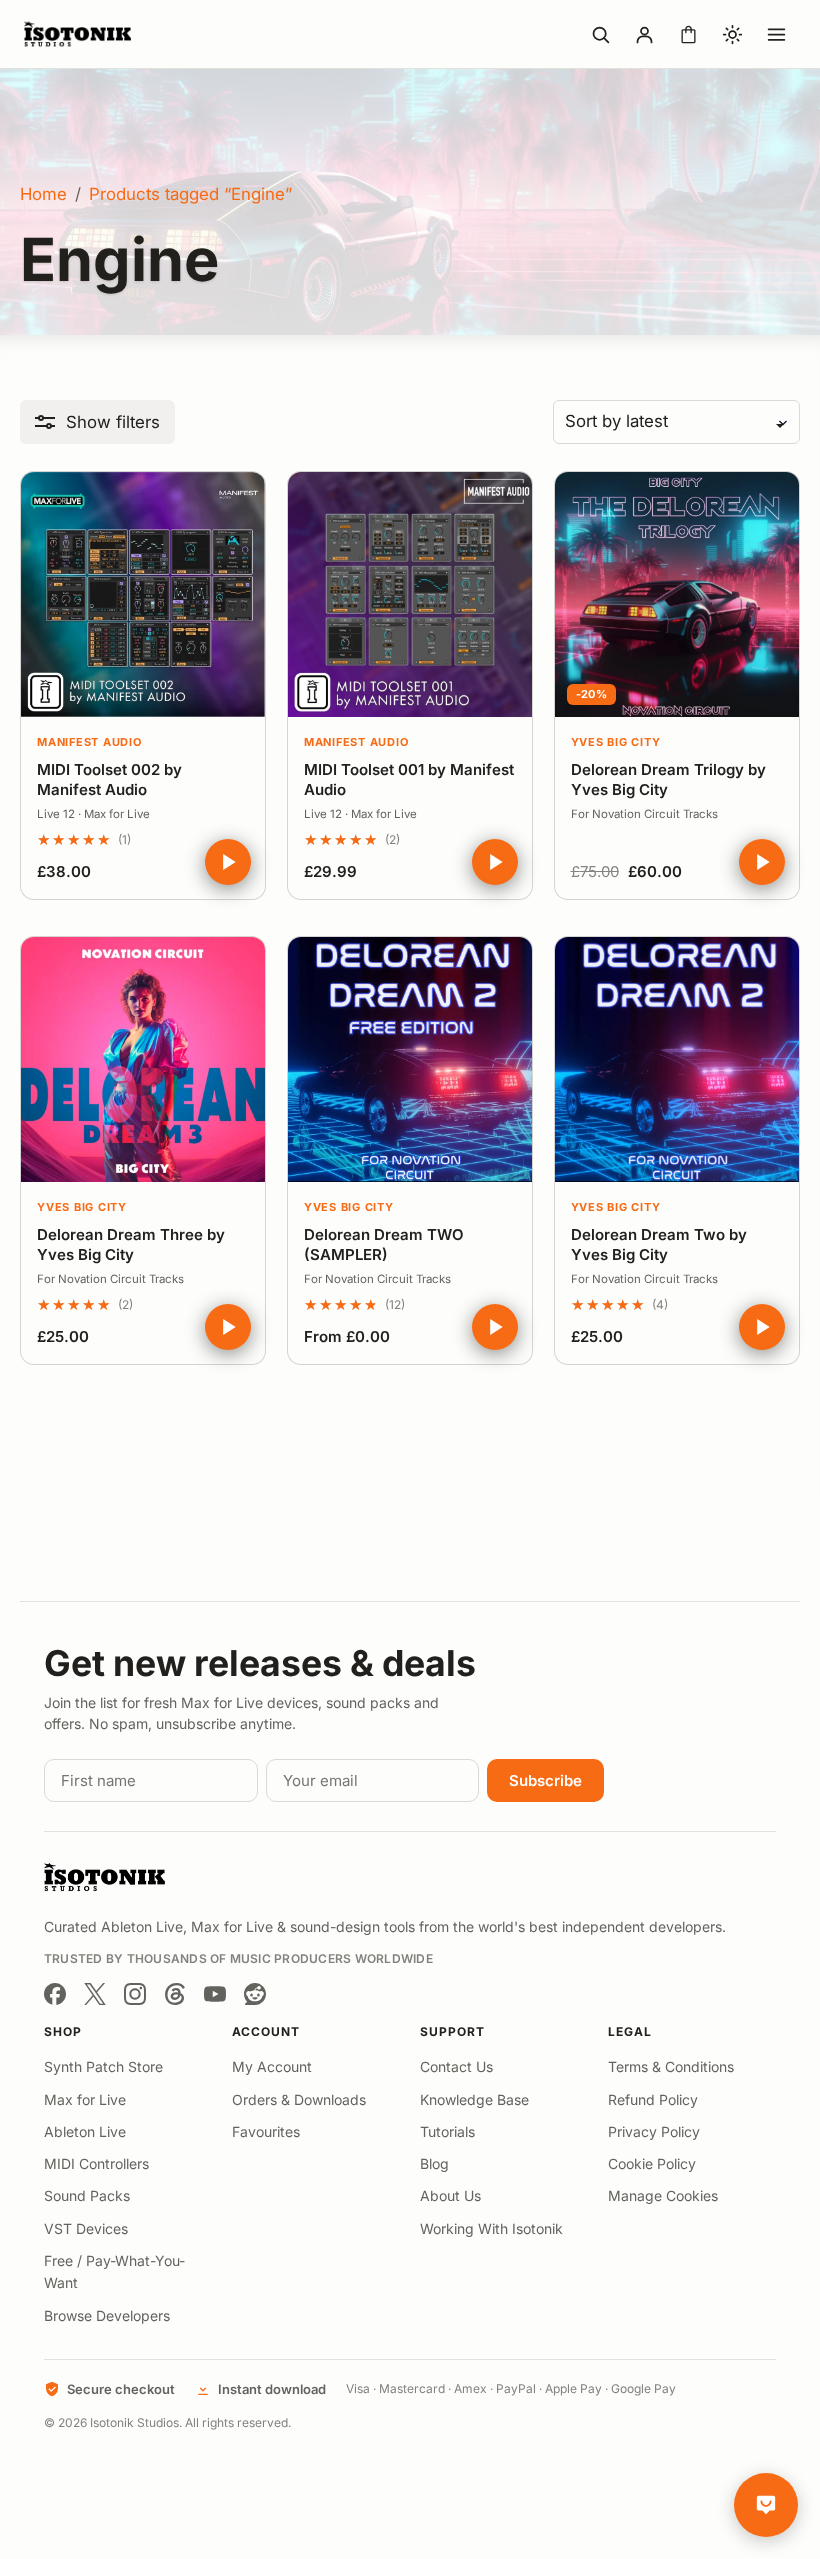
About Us (450, 2195)
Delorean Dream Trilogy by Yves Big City (668, 779)
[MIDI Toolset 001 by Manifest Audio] (410, 594)
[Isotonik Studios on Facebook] (55, 1994)
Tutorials (447, 2131)
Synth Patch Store (103, 2066)
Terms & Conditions (671, 2066)
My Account (272, 2066)
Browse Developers (107, 2315)
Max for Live (85, 2099)
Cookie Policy (652, 2163)
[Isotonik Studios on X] (95, 1994)
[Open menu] (776, 34)
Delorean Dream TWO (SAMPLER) (384, 1244)
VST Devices (86, 2228)
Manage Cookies (663, 2195)
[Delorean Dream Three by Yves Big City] (143, 1059)
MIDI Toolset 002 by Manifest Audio (109, 779)
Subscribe (545, 1780)
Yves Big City (616, 742)
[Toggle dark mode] (732, 34)
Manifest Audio (89, 742)
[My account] (644, 34)
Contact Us (456, 2066)
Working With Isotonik (491, 2228)
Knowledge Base (474, 2099)
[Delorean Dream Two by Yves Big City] (677, 1059)
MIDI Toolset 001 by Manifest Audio (409, 779)
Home (43, 194)
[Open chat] (766, 2505)
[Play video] (228, 862)
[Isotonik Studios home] (80, 34)
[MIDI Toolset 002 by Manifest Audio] (143, 594)
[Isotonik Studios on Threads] (175, 1994)
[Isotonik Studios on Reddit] (255, 1994)
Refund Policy (653, 2099)
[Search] (600, 34)
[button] (97, 422)
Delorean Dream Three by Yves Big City (131, 1244)
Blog (434, 2163)
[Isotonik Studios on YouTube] (215, 1994)
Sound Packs (87, 2195)
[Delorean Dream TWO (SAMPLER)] (410, 1059)
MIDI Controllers (96, 2163)
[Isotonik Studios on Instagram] (135, 1994)
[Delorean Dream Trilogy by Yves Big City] (677, 594)
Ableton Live (85, 2131)
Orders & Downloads (299, 2099)
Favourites (266, 2131)
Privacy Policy (654, 2131)
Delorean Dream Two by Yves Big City (659, 1244)
